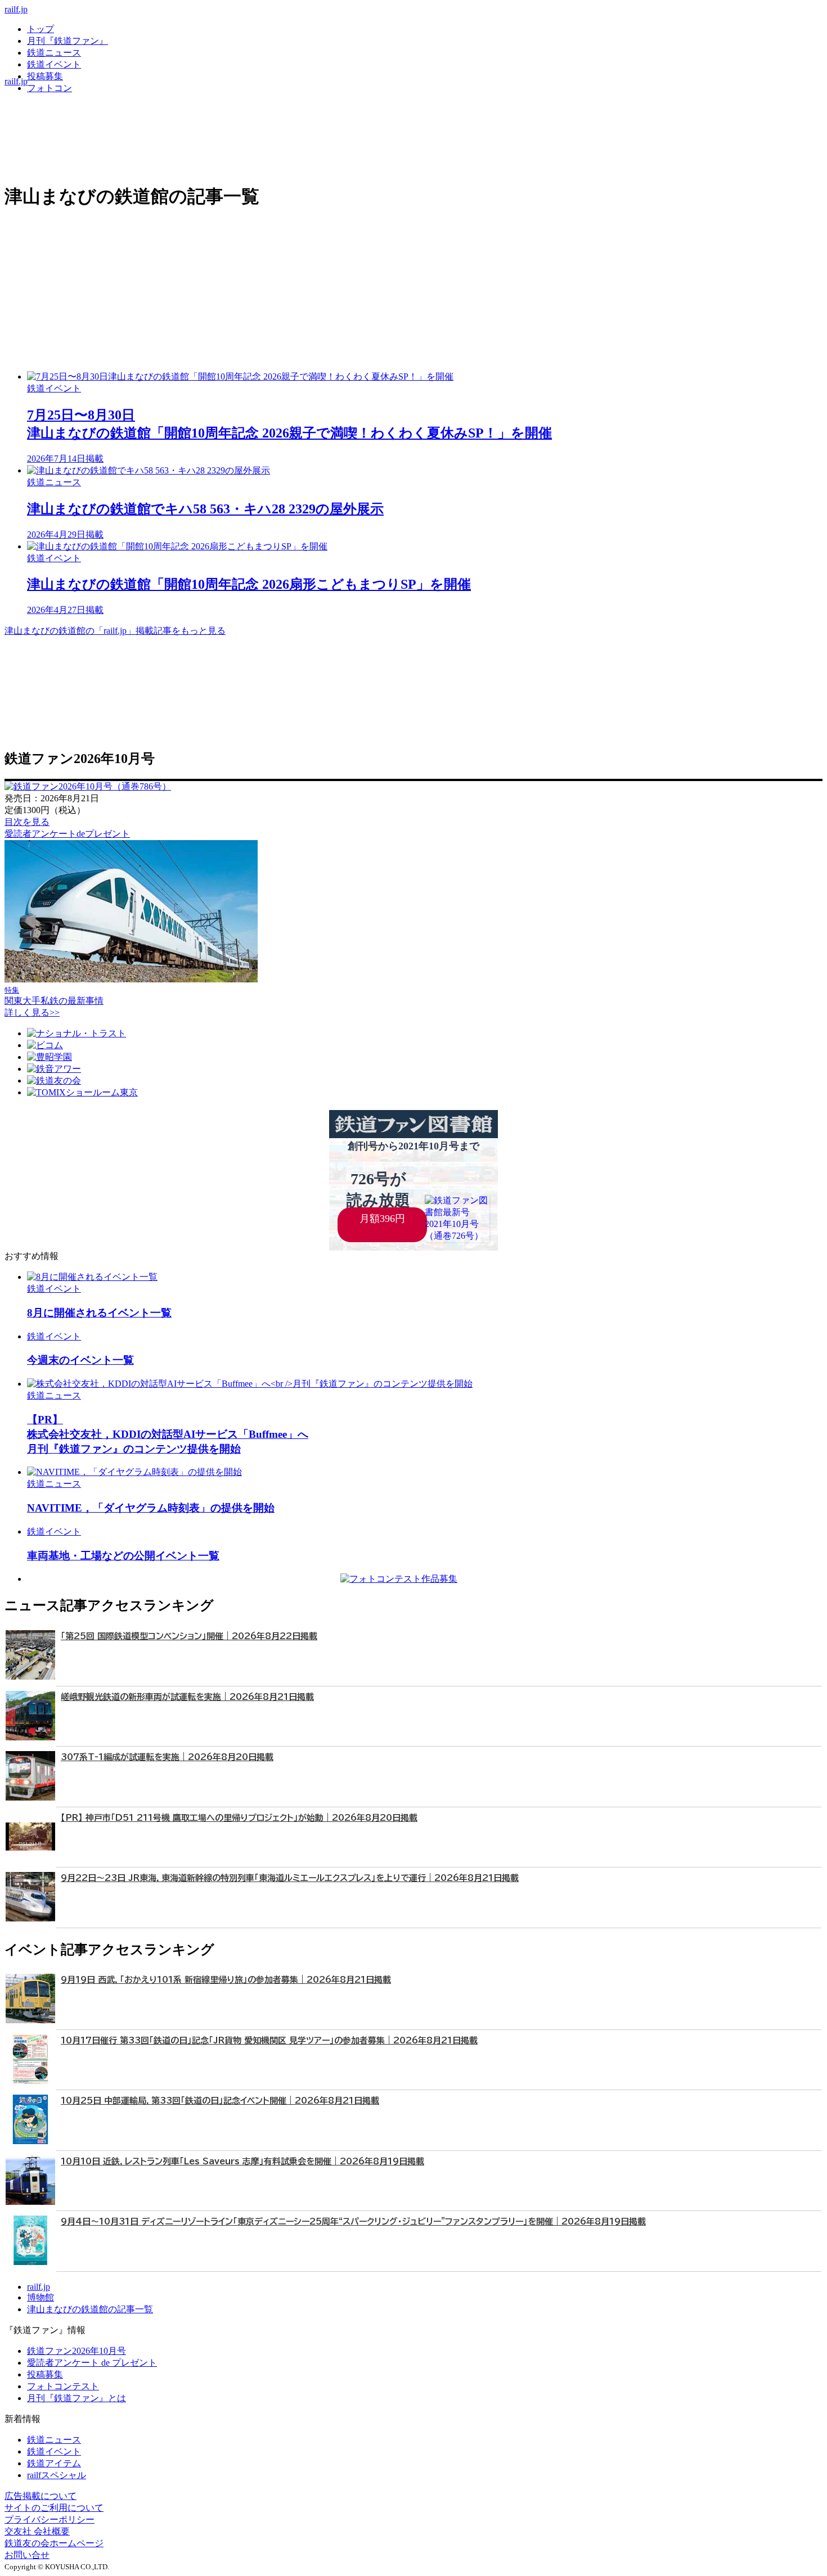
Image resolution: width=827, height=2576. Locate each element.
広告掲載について (41, 2496)
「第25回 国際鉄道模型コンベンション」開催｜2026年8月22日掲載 (189, 1636)
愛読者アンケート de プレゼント (92, 2363)
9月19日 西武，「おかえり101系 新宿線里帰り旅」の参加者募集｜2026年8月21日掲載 (226, 1980)
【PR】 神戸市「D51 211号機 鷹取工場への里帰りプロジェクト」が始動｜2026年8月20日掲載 (239, 1818)
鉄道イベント (54, 64)
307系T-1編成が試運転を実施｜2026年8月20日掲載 (167, 1757)
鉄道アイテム (54, 2463)
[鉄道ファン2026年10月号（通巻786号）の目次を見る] (88, 786)
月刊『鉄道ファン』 (68, 41)
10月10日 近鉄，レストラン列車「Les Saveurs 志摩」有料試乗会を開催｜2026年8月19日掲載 (242, 2161)
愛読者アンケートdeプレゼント (67, 834)
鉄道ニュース (54, 53)
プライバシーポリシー (50, 2519)
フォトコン (50, 88)
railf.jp (16, 9)
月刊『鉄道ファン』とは (77, 2398)
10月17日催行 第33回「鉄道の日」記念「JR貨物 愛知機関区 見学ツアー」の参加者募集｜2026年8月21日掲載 (269, 2040)
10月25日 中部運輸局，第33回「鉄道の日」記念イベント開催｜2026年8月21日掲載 (220, 2101)
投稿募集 (45, 76)
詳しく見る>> (32, 1012)
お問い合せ (27, 2555)
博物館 (41, 2297)
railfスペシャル (57, 2475)
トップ (41, 29)
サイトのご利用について (54, 2508)
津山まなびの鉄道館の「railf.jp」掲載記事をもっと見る (115, 631)
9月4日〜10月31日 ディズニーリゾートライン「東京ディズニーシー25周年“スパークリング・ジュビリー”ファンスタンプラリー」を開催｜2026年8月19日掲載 (353, 2221)
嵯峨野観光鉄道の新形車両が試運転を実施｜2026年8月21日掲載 (187, 1697)
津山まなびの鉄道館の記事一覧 (90, 2309)
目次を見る (27, 822)
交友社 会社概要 (37, 2531)
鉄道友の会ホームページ (54, 2543)
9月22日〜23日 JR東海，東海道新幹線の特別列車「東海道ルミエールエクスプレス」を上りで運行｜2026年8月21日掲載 (290, 1878)
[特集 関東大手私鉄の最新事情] (131, 979)
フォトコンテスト (63, 2386)
